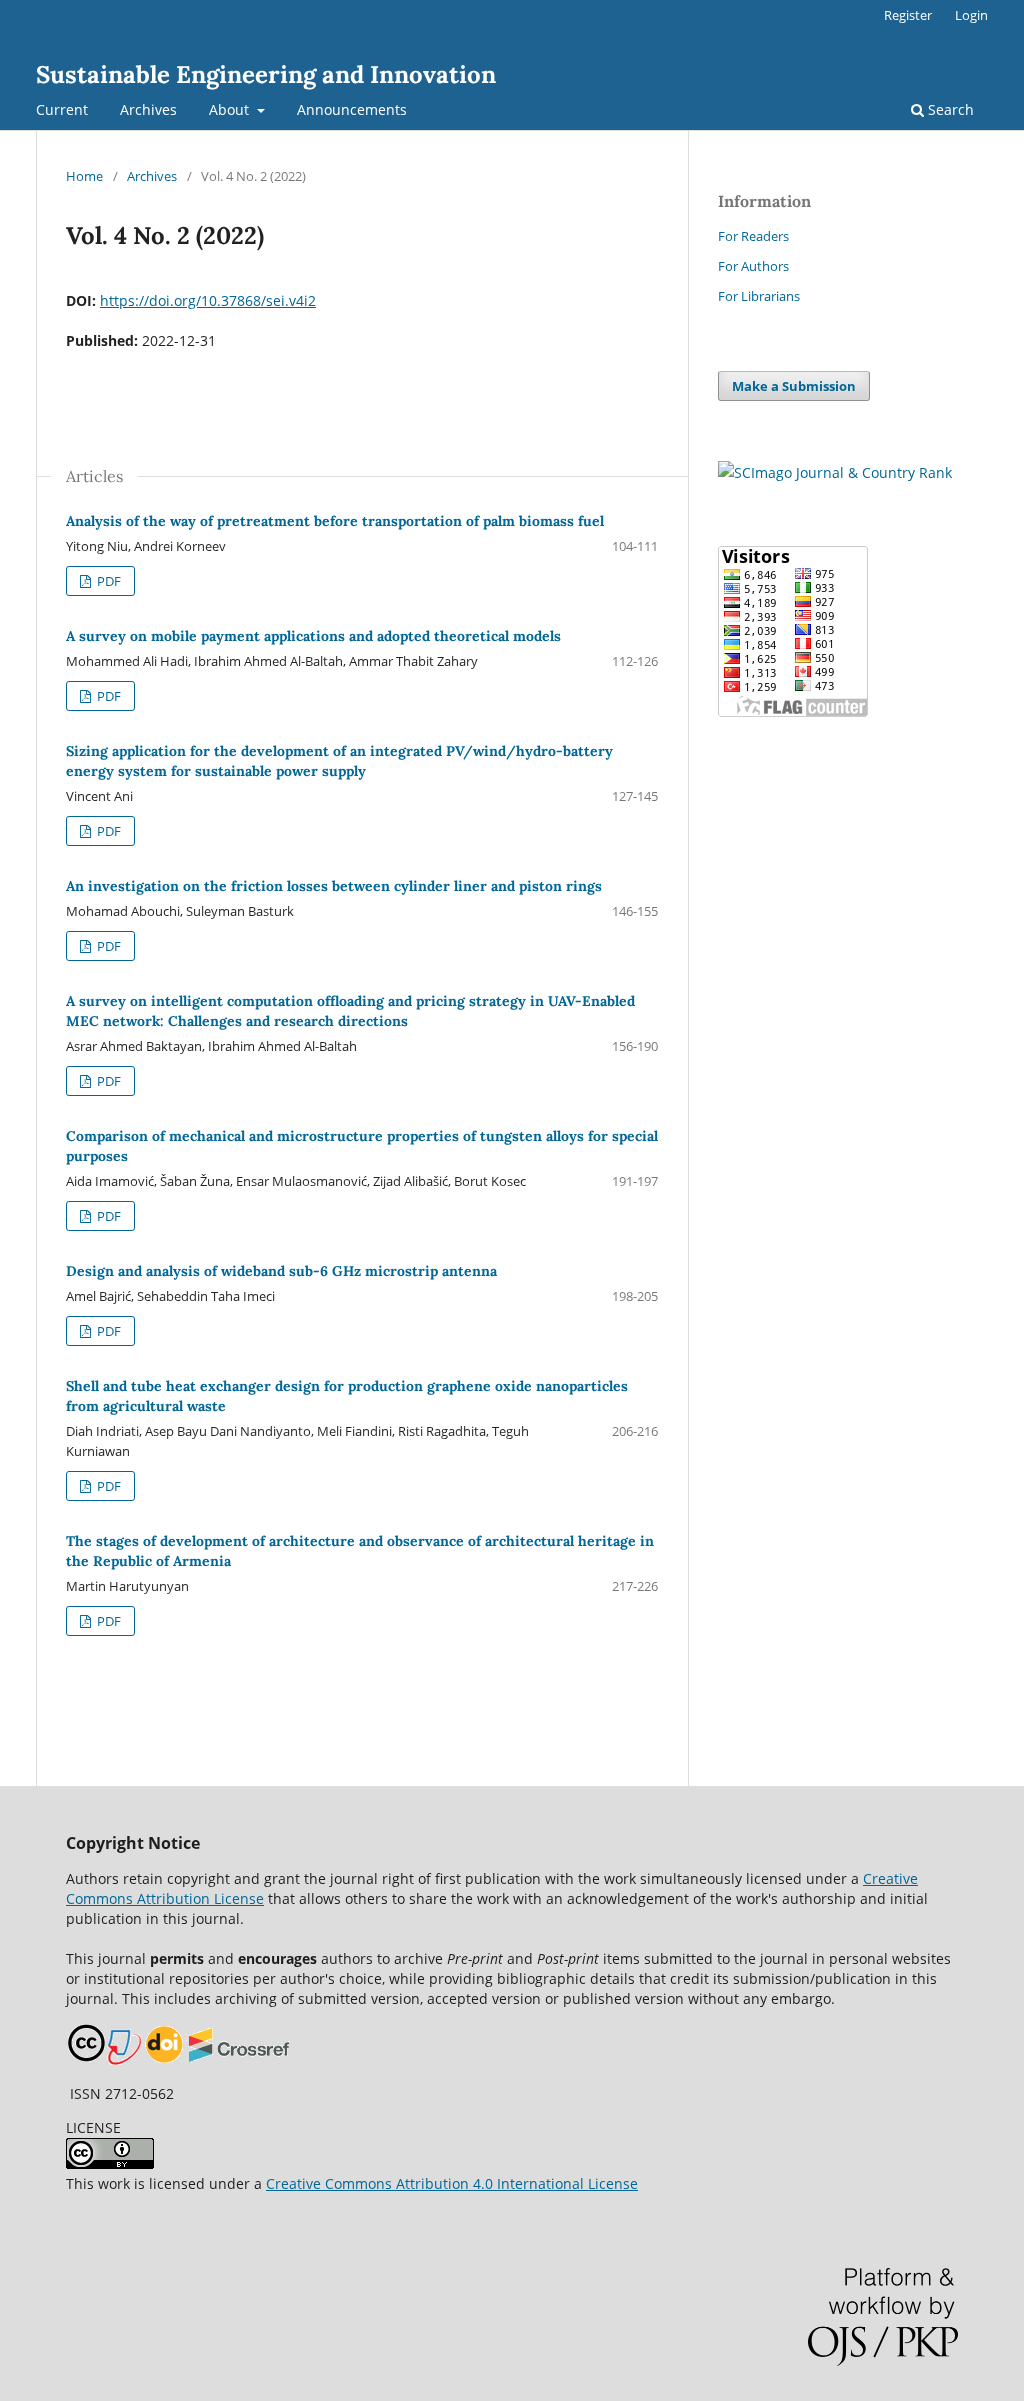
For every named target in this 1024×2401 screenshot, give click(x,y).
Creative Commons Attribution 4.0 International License (452, 2183)
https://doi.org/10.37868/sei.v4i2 (208, 300)
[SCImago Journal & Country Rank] (835, 472)
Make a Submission (794, 386)
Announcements (352, 109)
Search (949, 109)
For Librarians (759, 296)
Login (971, 15)
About (231, 109)
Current (62, 109)
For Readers (753, 236)
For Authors (753, 266)
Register (908, 15)
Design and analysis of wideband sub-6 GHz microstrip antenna (281, 1271)
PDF (107, 581)
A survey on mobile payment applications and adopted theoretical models (313, 636)
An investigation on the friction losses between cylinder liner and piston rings (334, 886)
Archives (148, 109)
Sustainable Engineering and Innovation (266, 74)
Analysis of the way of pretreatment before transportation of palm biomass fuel (335, 521)
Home (84, 176)
